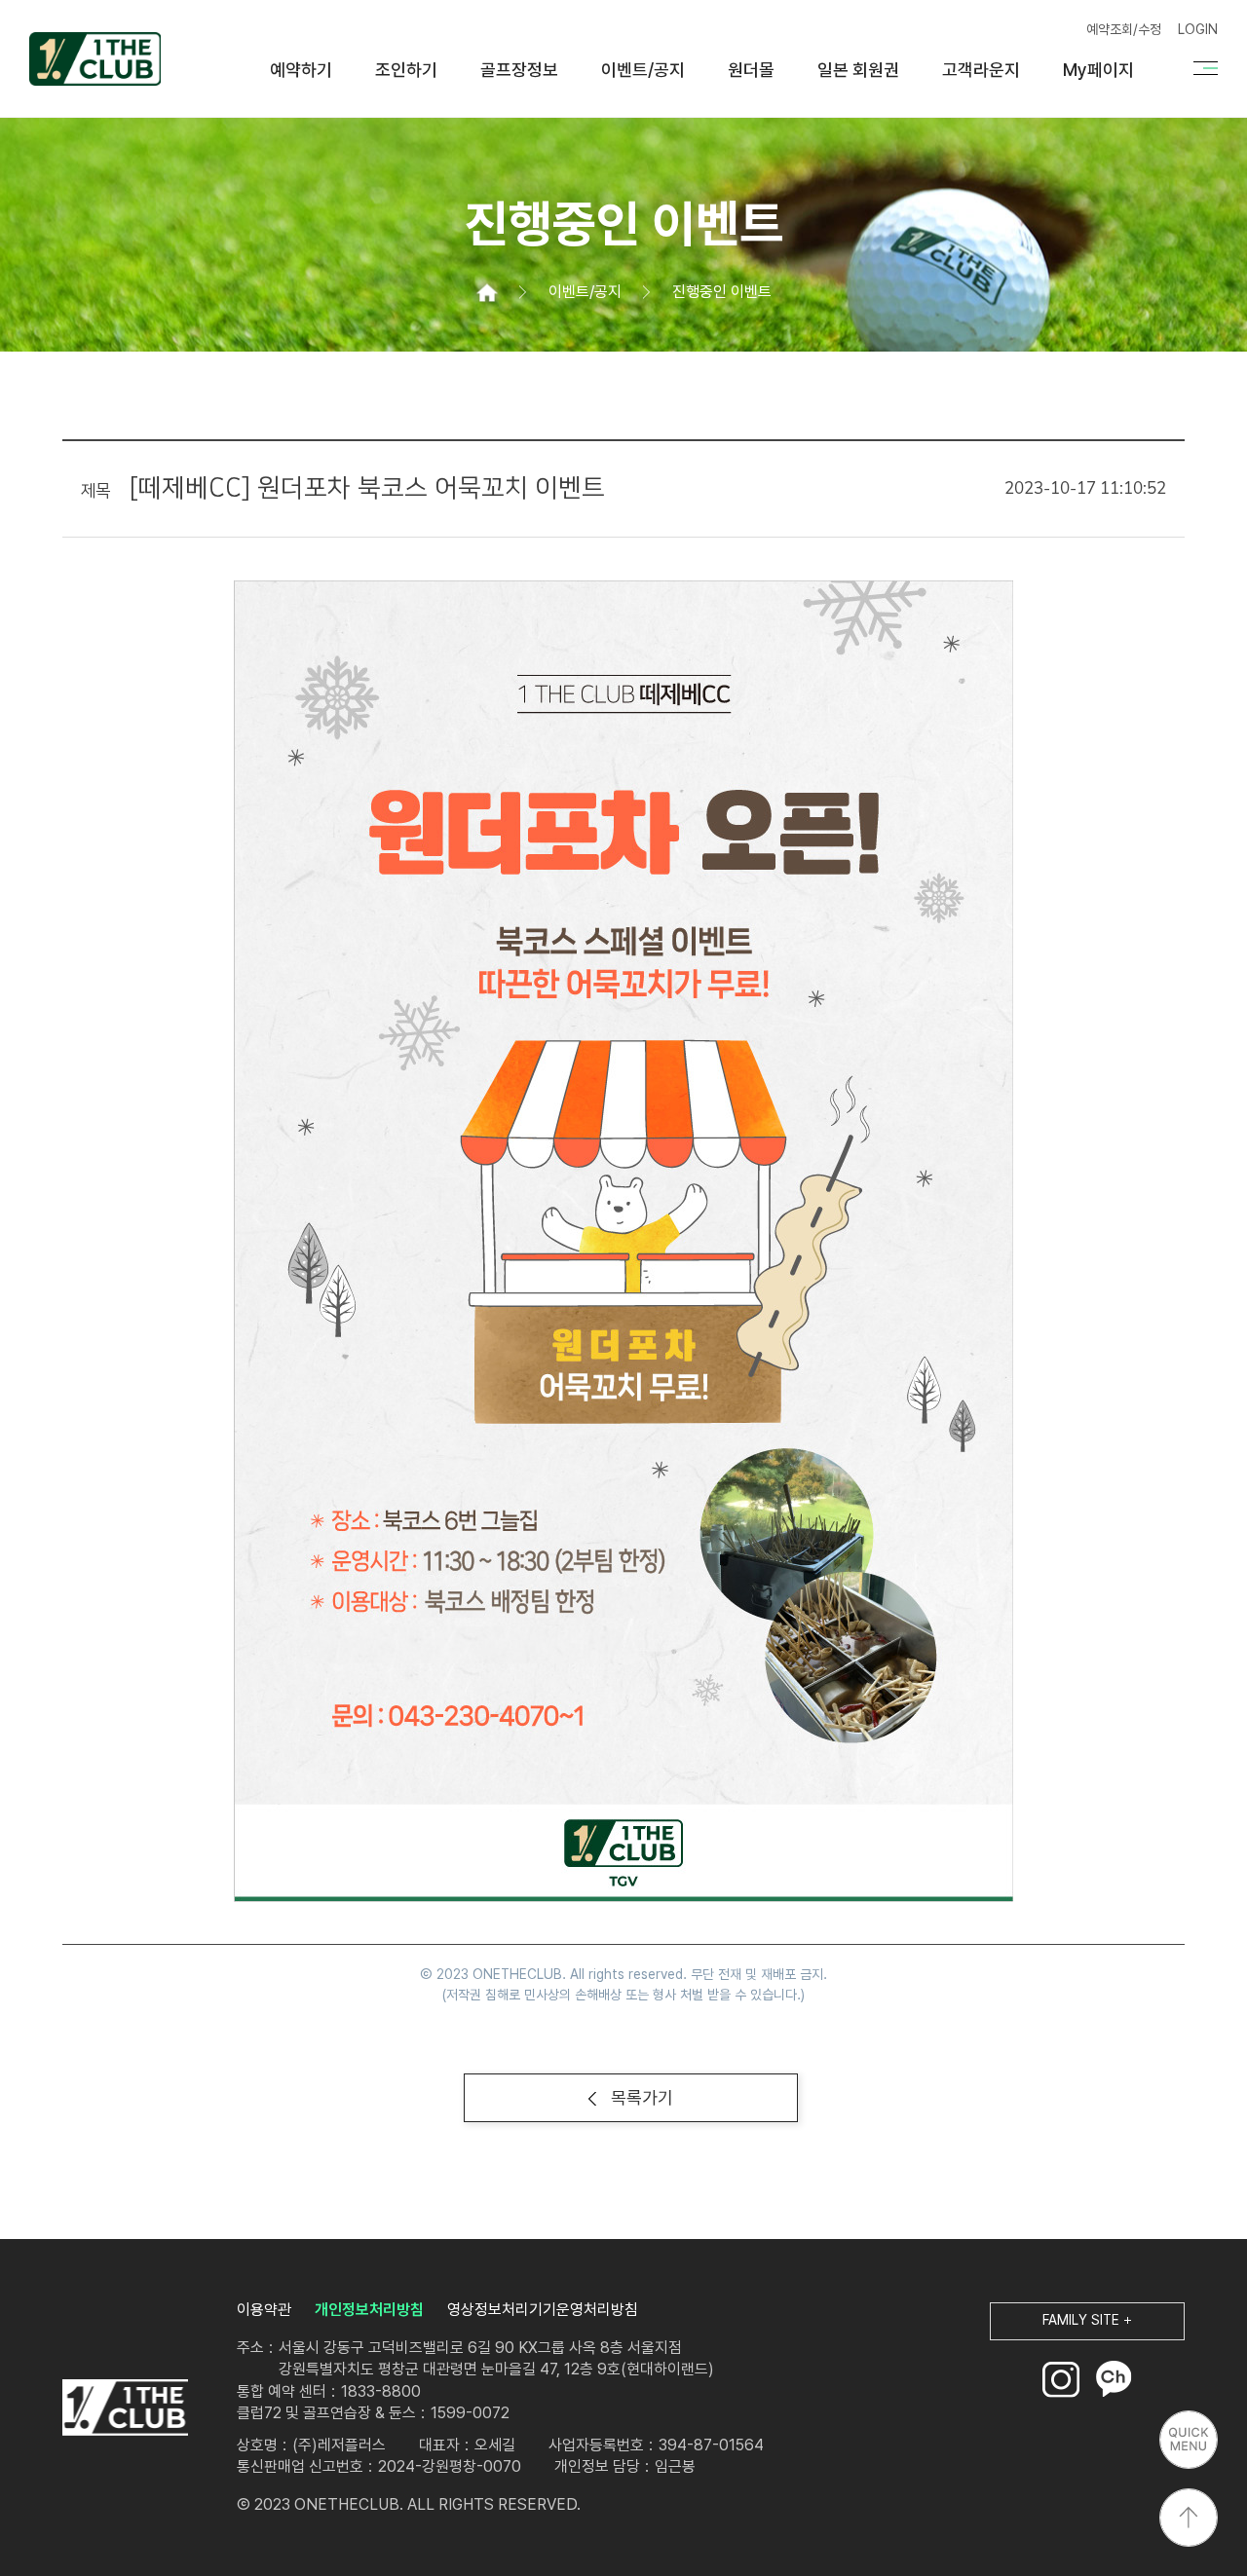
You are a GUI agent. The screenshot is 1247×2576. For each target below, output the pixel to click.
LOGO (125, 2408)
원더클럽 (95, 58)
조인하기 (406, 70)
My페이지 (1098, 70)
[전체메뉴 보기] (1206, 68)
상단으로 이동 (1189, 2518)
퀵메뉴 (1189, 2440)
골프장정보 (519, 70)
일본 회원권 (858, 70)
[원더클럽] (487, 292)
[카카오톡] (1114, 2379)
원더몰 (751, 70)
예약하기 (301, 70)
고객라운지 (981, 70)
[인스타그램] (1061, 2379)
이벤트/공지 (643, 70)
